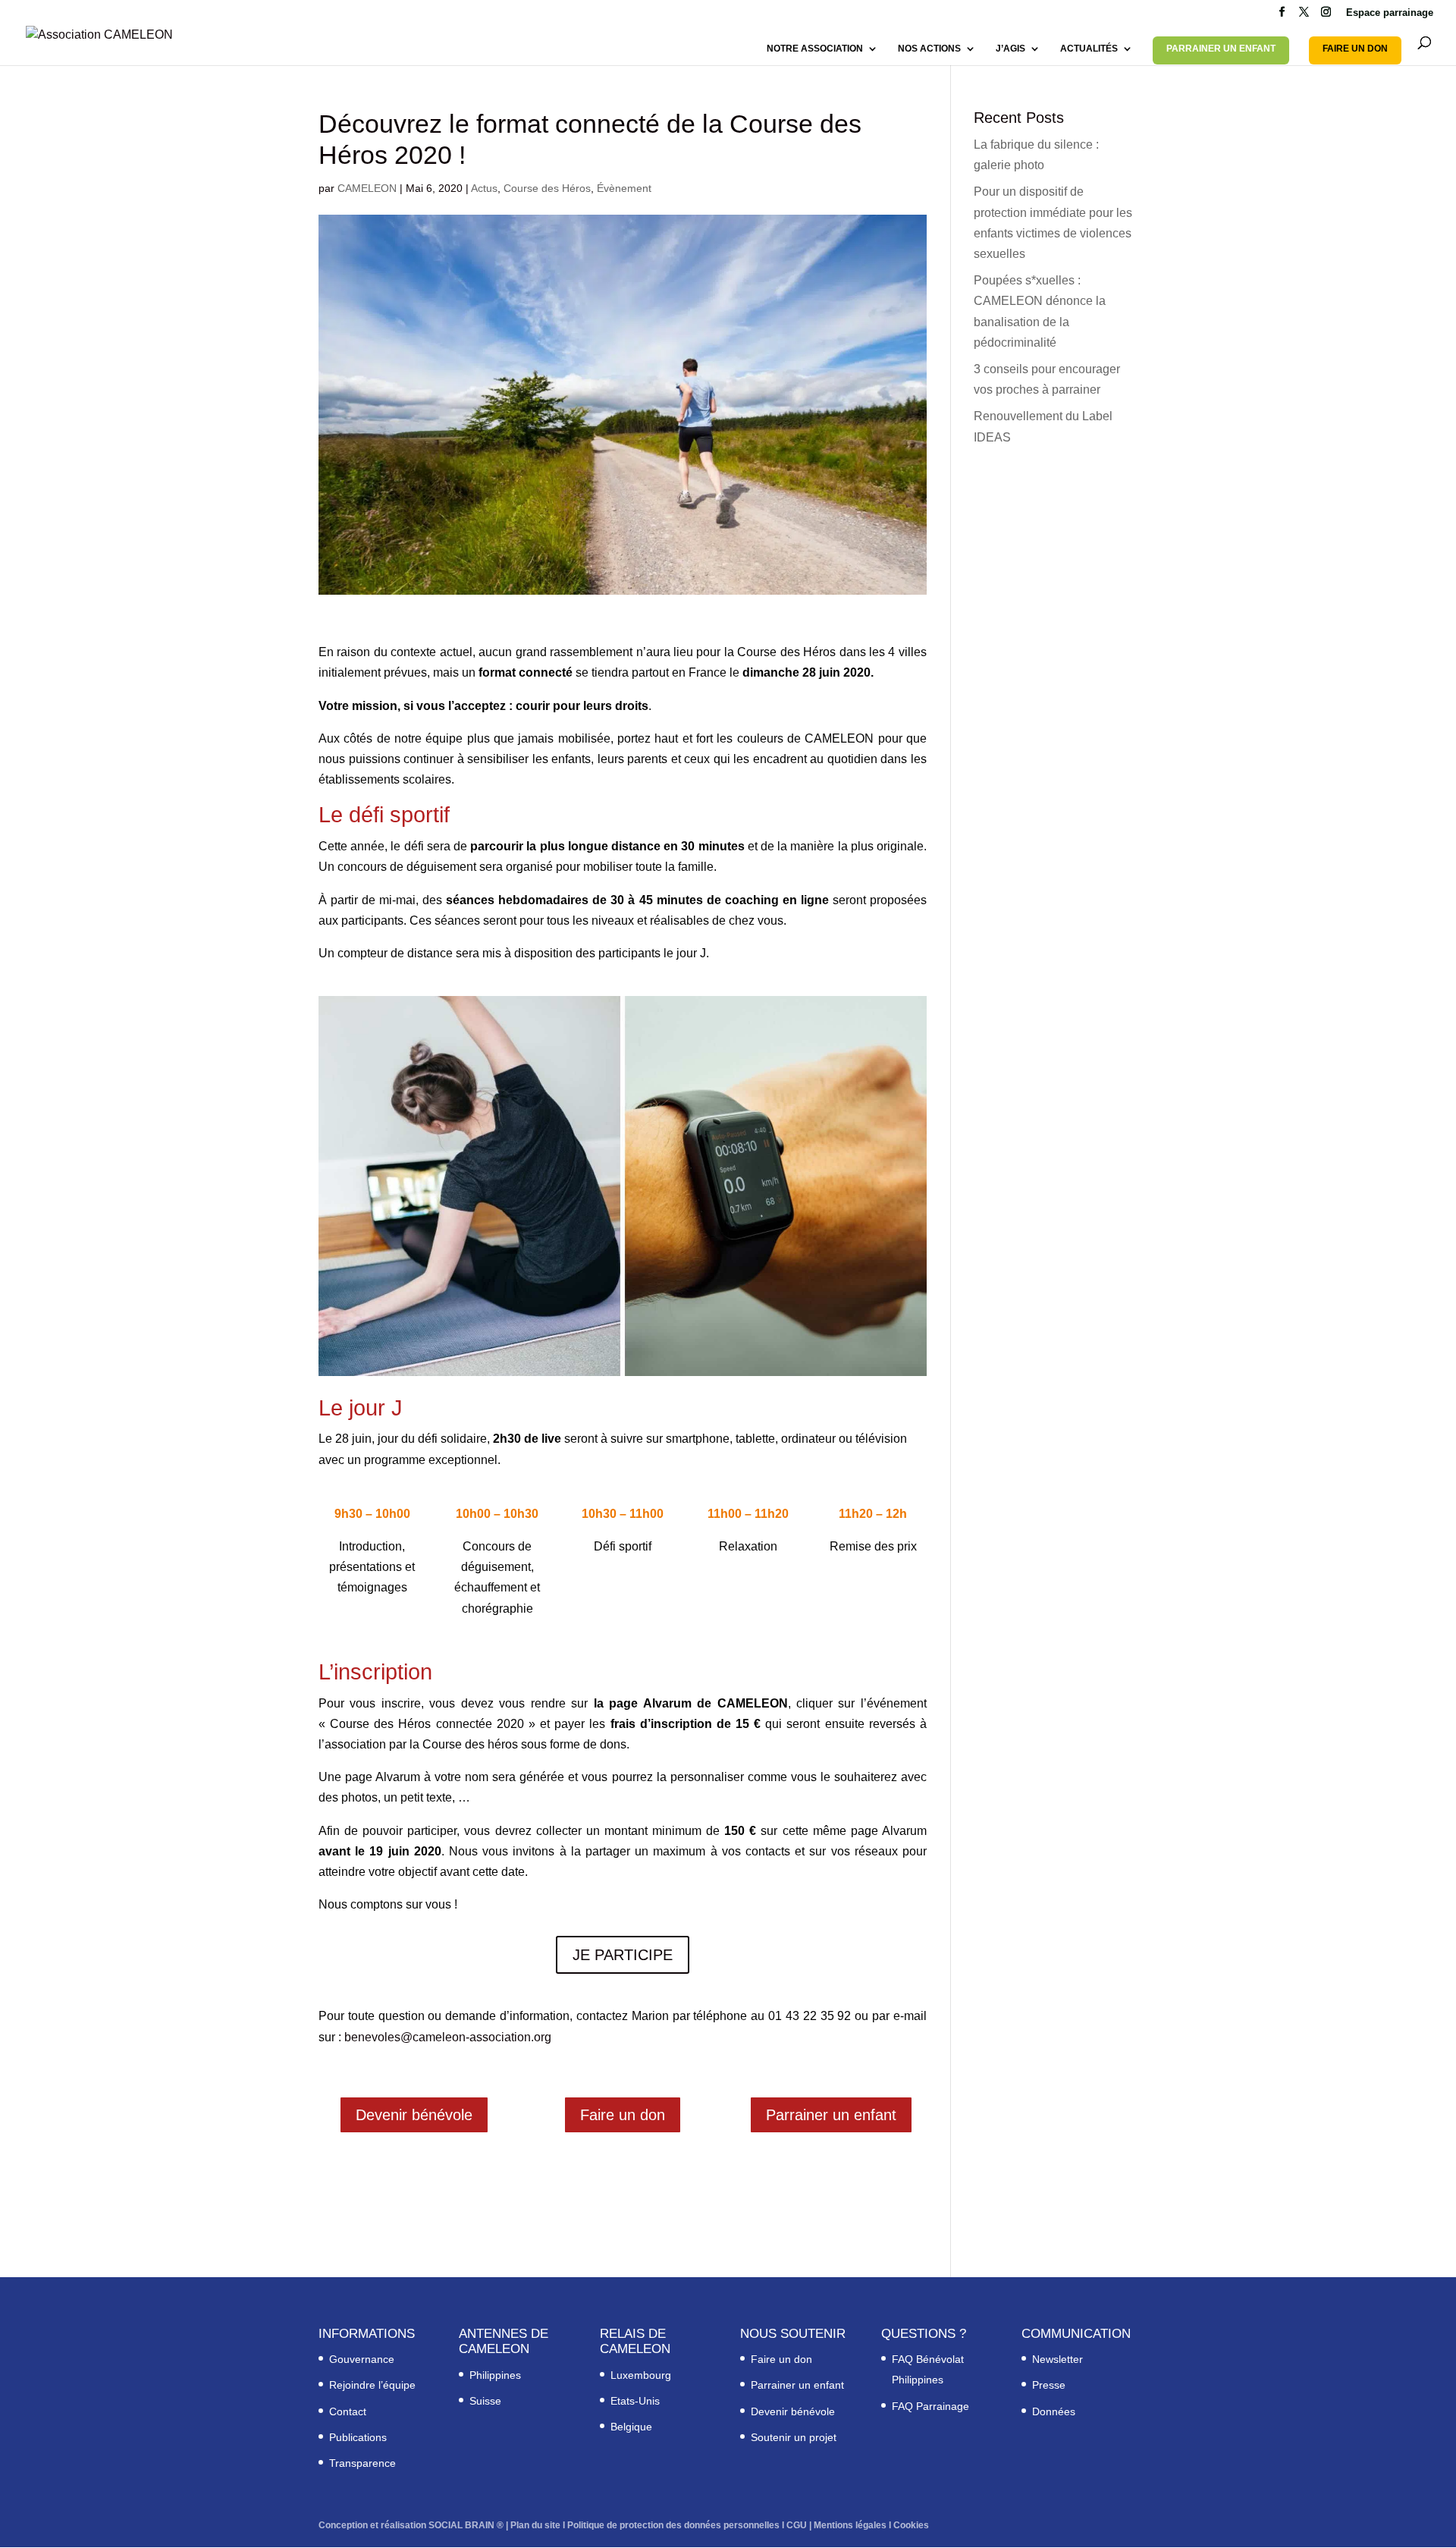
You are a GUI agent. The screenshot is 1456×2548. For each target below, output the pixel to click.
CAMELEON (367, 188)
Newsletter (1057, 2359)
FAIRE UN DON (1355, 49)
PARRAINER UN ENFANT (1221, 49)
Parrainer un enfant (831, 2115)
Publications (358, 2437)
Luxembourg (641, 2374)
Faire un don (623, 2115)
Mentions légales (850, 2524)
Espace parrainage (1390, 13)
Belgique (631, 2427)
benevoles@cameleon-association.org (448, 2037)
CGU (797, 2524)
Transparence (362, 2463)
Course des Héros (547, 188)
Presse (1049, 2385)
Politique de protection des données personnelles (673, 2524)
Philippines (495, 2374)
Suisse (485, 2401)
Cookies (911, 2524)
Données (1054, 2411)
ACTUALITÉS (1089, 49)
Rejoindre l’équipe (372, 2385)
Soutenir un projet (794, 2437)
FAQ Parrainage (930, 2405)
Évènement (624, 188)
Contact (348, 2411)
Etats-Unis (635, 2401)
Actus (484, 188)
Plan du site (535, 2524)
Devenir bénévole (414, 2115)
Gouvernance (362, 2359)
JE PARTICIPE (623, 1955)
